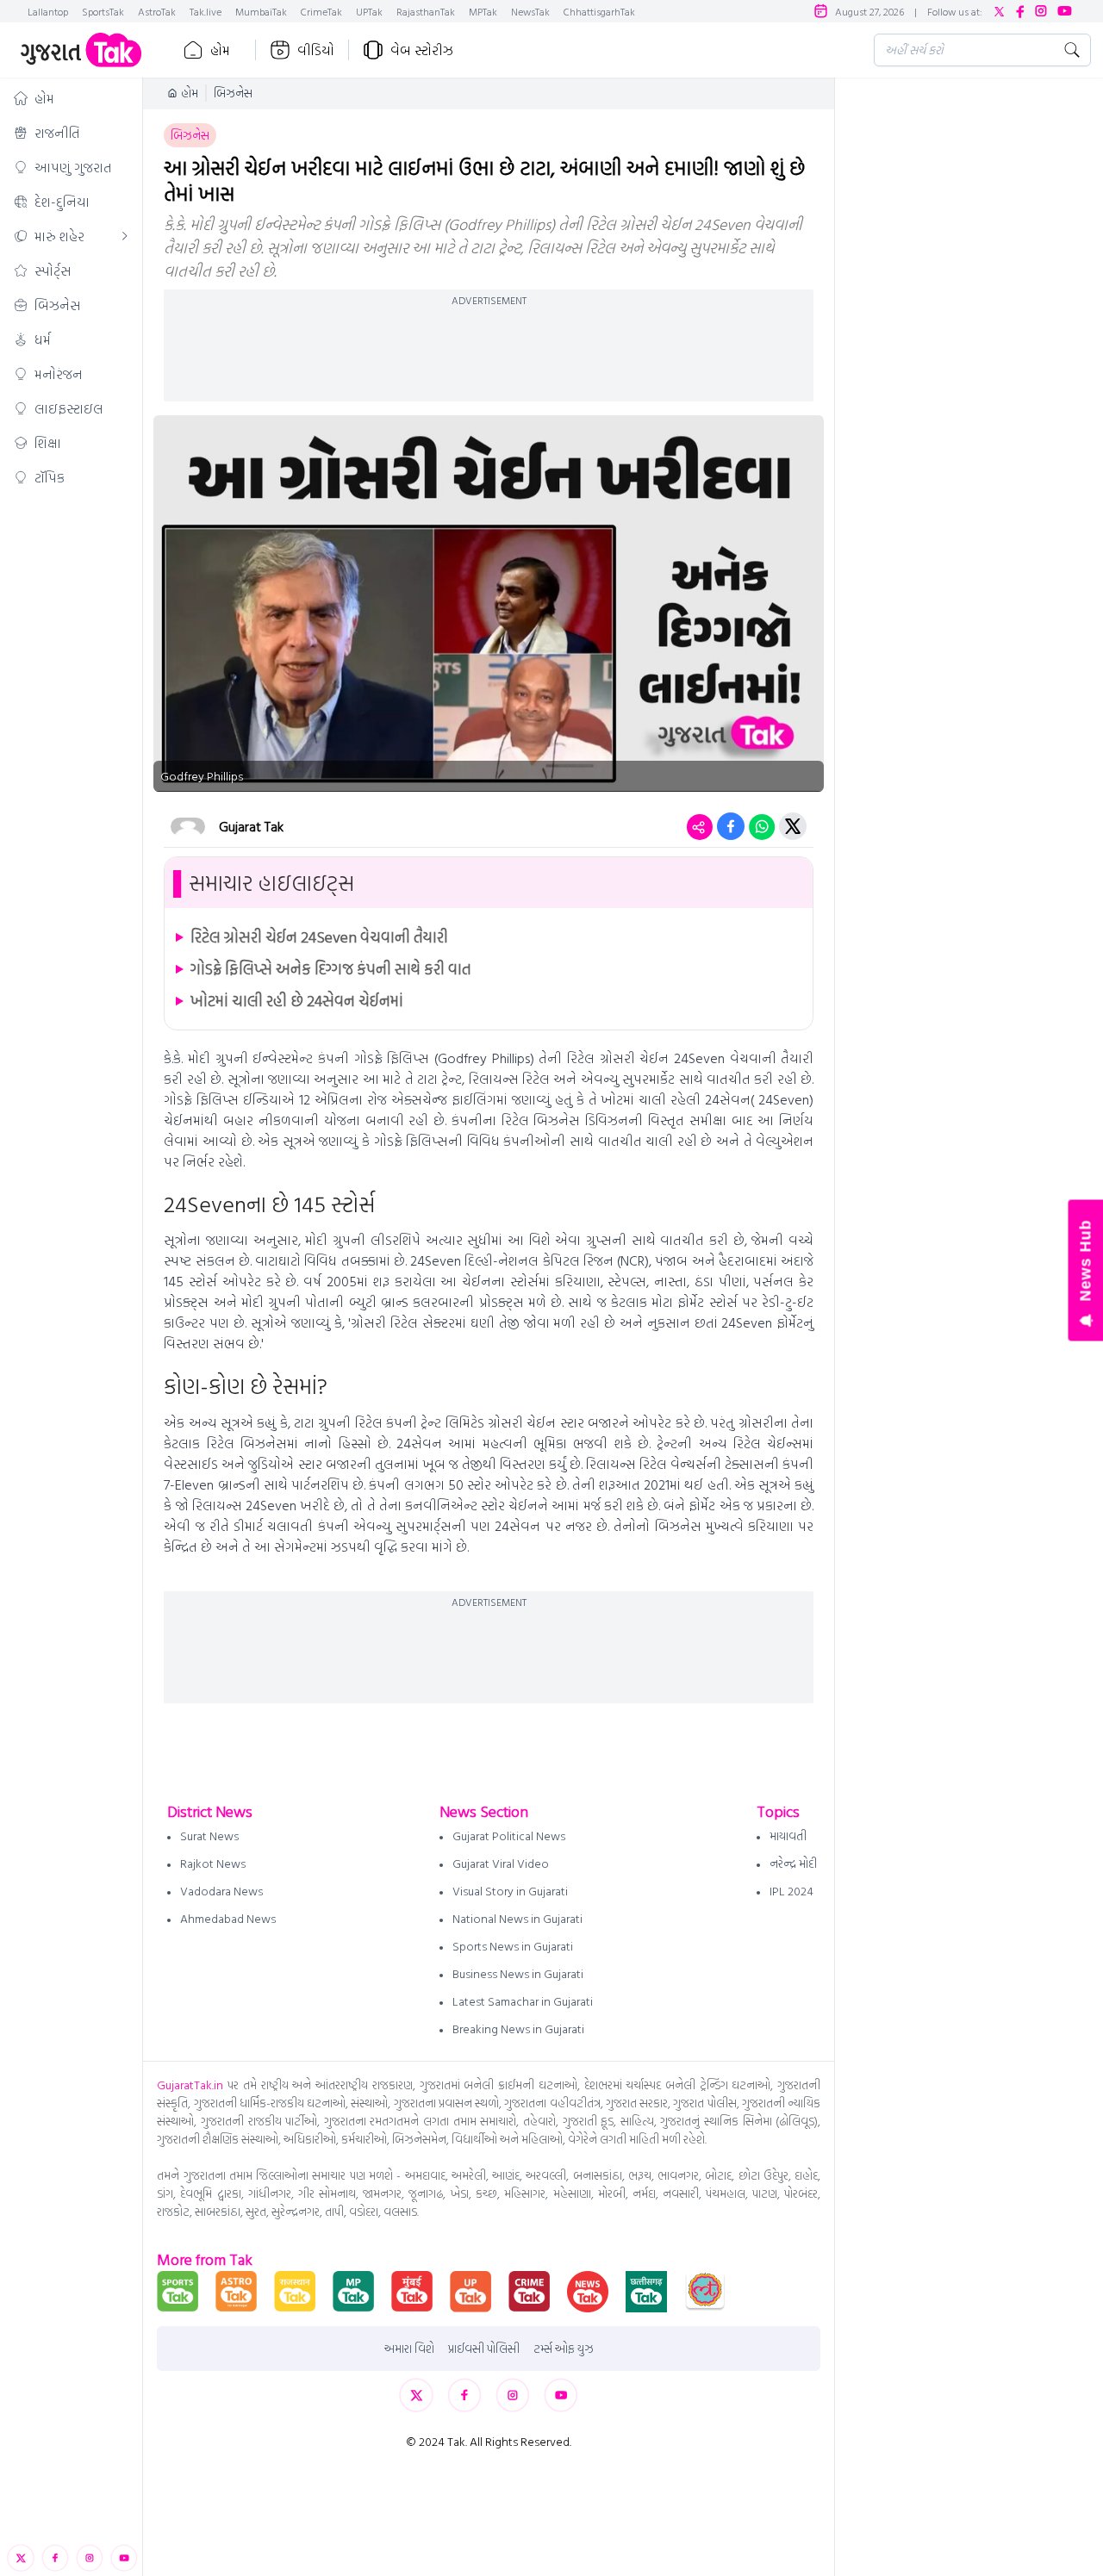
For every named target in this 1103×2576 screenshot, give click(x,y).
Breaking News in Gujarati (518, 2028)
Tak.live (206, 11)
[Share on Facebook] (731, 826)
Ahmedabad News (228, 1918)
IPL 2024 (791, 1891)
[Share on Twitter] (793, 826)
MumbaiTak (261, 11)
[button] (71, 98)
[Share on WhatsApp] (762, 826)
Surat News (209, 1836)
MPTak (483, 11)
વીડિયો (316, 50)
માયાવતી (788, 1836)
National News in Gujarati (517, 1918)
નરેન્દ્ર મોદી (793, 1863)
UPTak (369, 11)
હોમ (220, 50)
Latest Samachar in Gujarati (523, 2001)
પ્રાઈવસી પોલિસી (484, 2349)
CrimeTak (321, 11)
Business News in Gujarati (518, 1973)
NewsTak (530, 11)
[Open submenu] (125, 236)
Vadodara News (221, 1891)
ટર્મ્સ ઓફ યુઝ (564, 2349)
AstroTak (157, 11)
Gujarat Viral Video (501, 1863)
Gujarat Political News (509, 1836)
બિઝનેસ (233, 93)
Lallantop (48, 11)
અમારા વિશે (409, 2349)
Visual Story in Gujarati (510, 1891)
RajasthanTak (426, 11)
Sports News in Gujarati (513, 1946)
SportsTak (103, 11)
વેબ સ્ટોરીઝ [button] (422, 50)
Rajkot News (213, 1863)
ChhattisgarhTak (599, 11)
